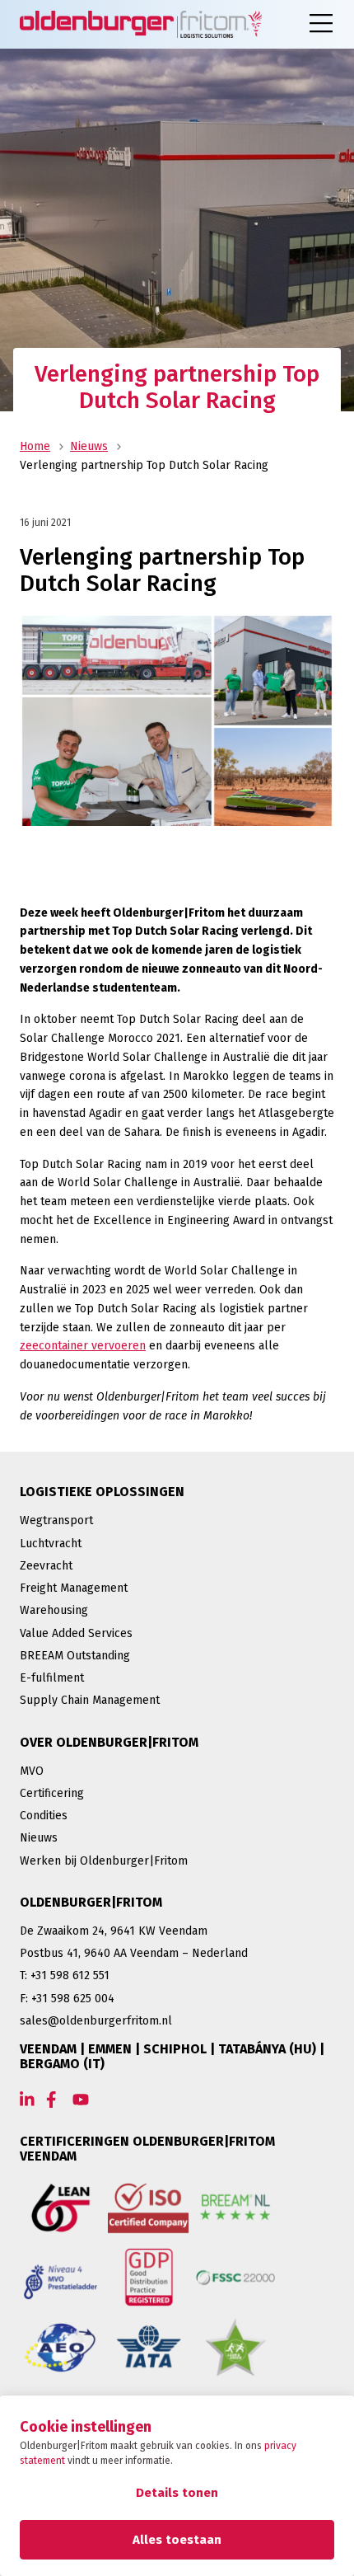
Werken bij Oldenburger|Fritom (104, 1861)
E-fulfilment (52, 1678)
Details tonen (177, 2493)
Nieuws (89, 446)
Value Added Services (76, 1633)
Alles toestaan (177, 2540)
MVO (32, 1771)
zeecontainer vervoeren (83, 1346)
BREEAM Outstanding (75, 1656)
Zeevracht (46, 1566)
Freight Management (74, 1588)
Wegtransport (56, 1520)
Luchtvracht (51, 1544)
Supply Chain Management (90, 1700)
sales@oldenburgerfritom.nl (96, 2021)
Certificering (52, 1793)
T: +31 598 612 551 (65, 1975)
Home (35, 446)
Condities (44, 1816)
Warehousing (54, 1610)
